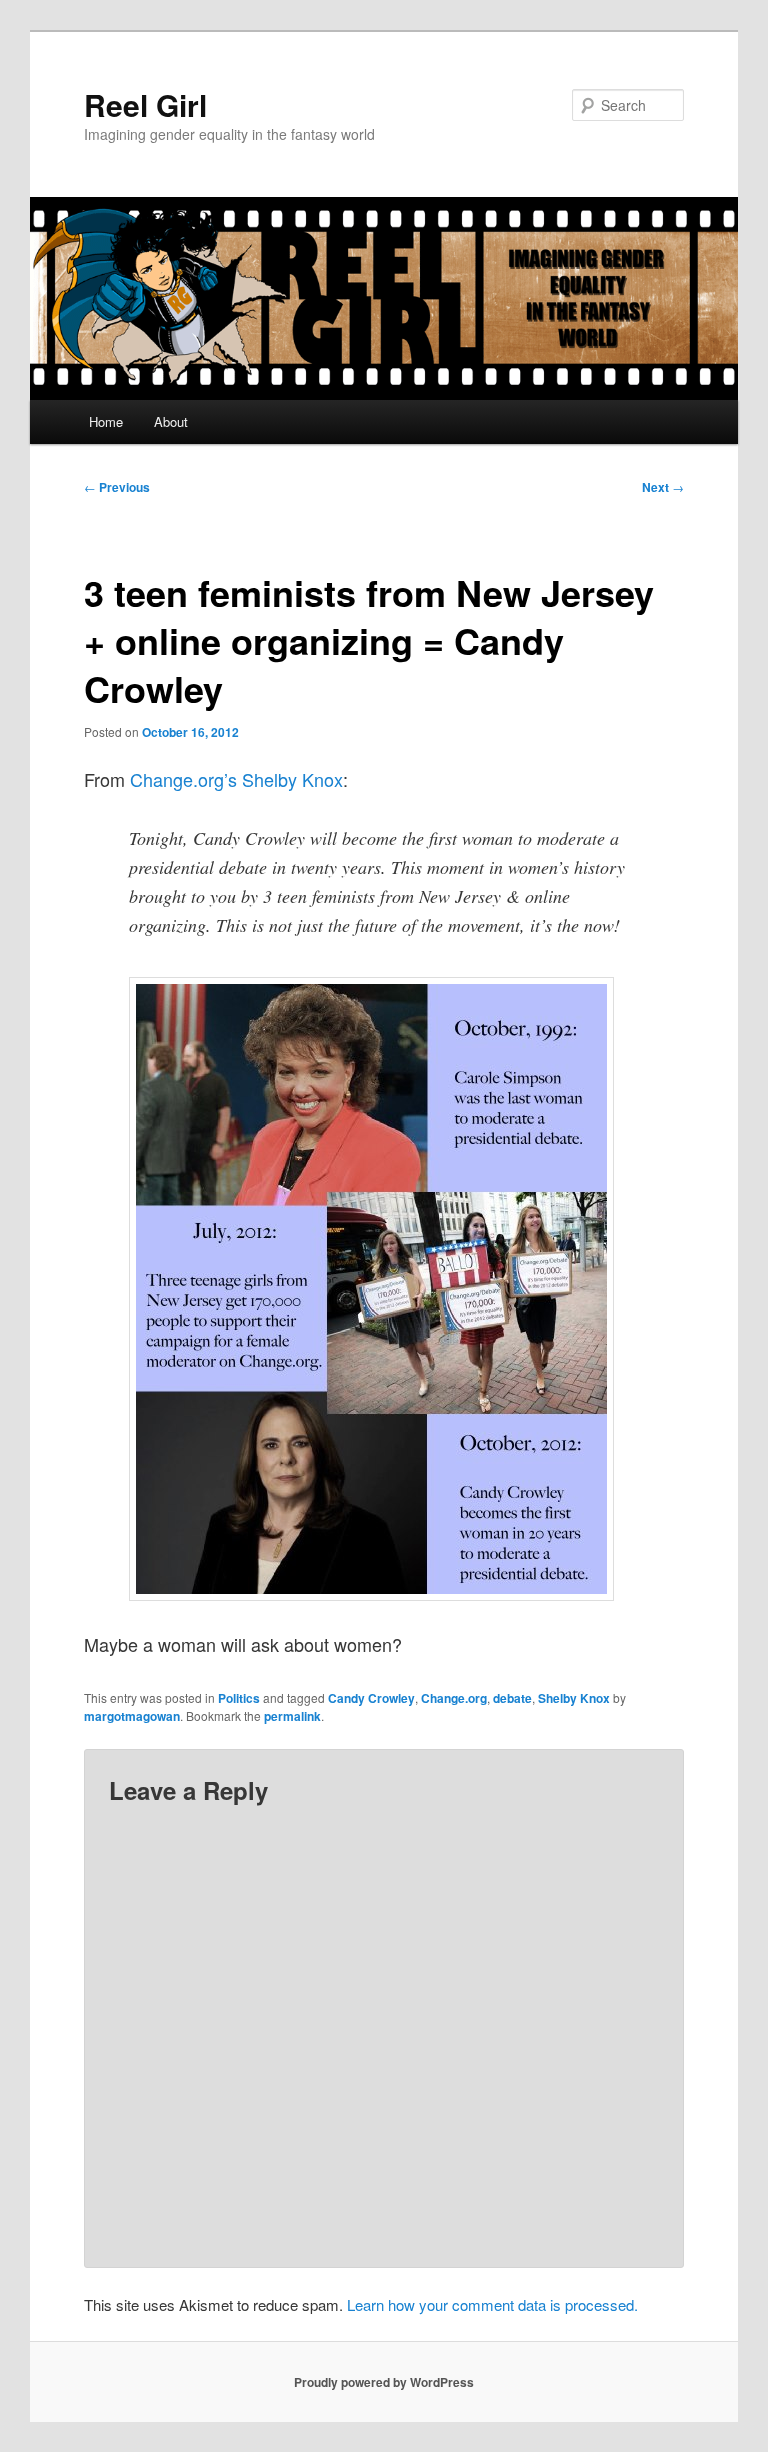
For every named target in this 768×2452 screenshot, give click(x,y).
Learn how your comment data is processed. (492, 2304)
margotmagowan (132, 1716)
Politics (239, 1698)
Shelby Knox (574, 1698)
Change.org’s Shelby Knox (236, 779)
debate (512, 1698)
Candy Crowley (371, 1698)
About (171, 421)
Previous (117, 487)
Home (106, 421)
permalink (292, 1716)
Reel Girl (145, 104)
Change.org (454, 1698)
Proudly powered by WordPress (384, 2382)
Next (663, 487)
